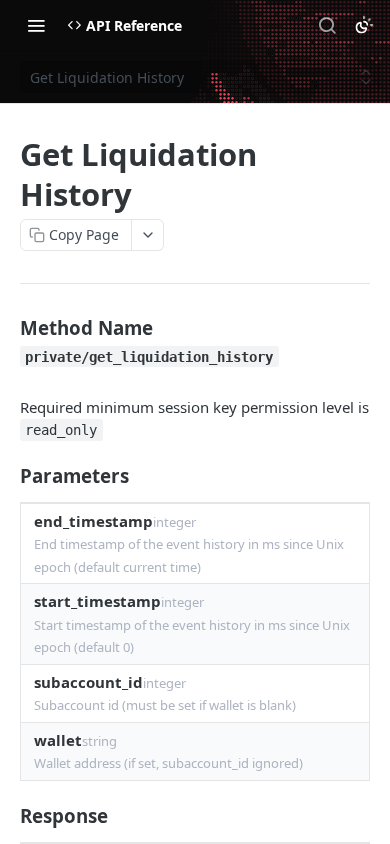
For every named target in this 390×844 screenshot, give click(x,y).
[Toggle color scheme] (364, 25)
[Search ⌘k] (327, 25)
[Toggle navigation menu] (36, 25)
